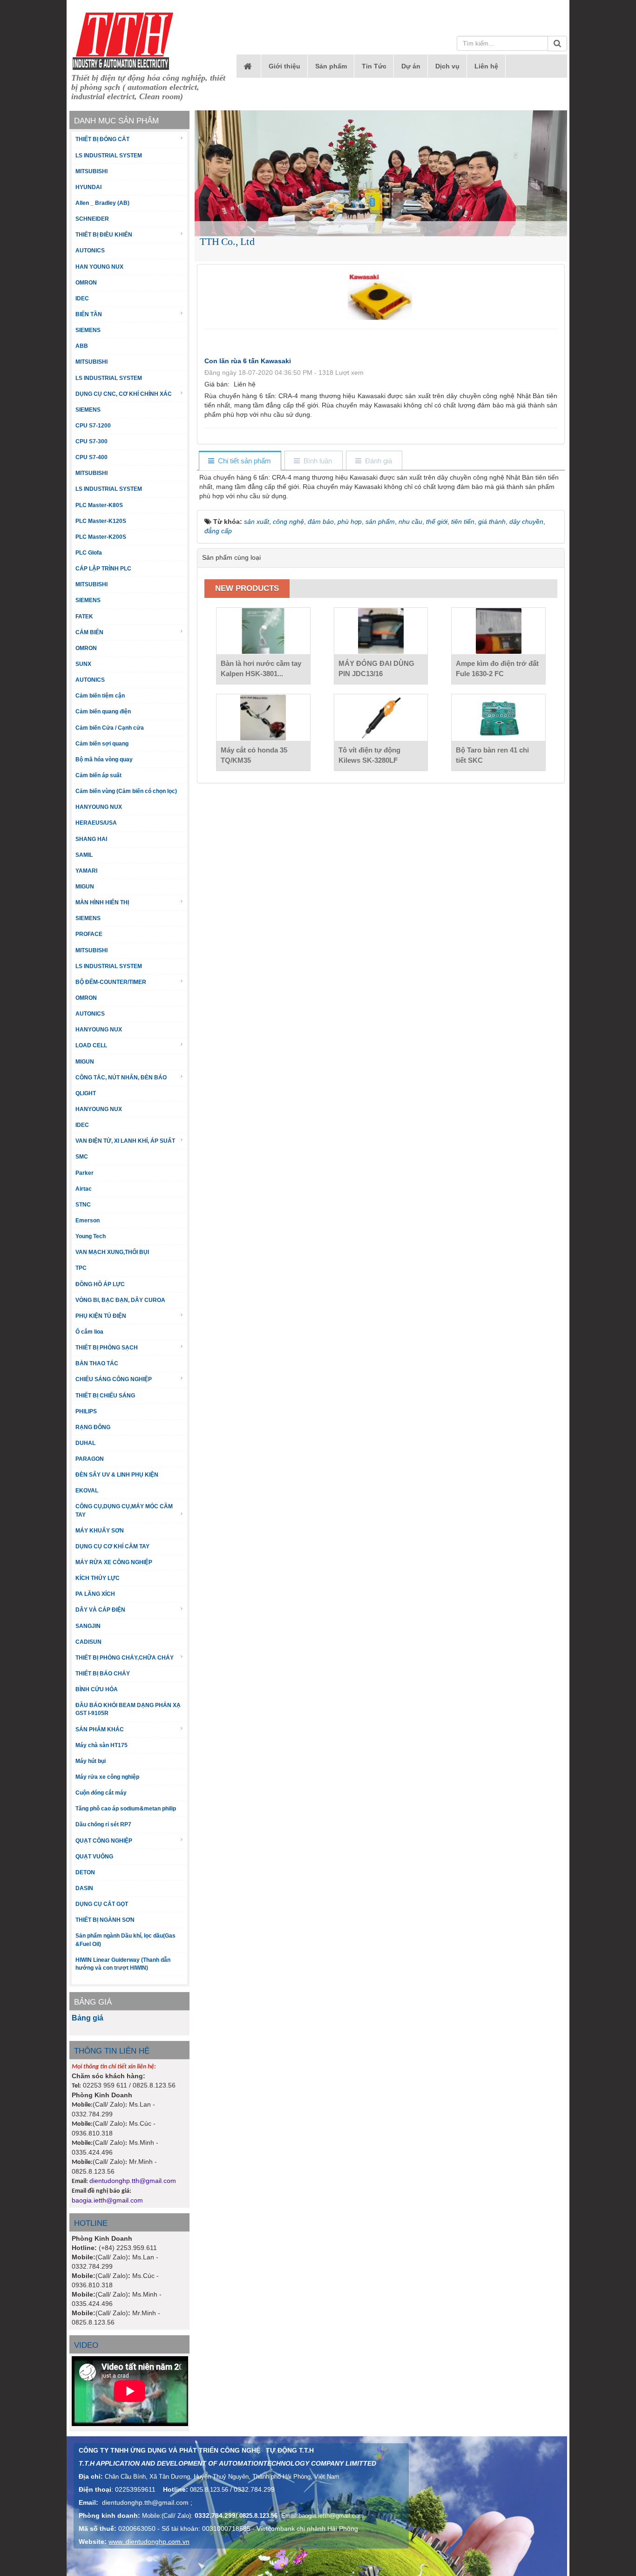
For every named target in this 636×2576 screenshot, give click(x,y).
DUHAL (85, 1443)
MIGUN (85, 887)
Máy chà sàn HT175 (101, 1745)
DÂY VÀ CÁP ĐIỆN (100, 1610)
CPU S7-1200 (93, 426)
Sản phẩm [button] (331, 66)
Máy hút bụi (91, 1761)
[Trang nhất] (249, 66)
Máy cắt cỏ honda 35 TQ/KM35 (254, 755)
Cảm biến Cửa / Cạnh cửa (110, 728)
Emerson (88, 1220)
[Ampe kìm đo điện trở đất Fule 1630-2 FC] (498, 631)
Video (86, 2345)
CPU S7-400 (91, 457)
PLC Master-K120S (101, 521)
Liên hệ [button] (486, 66)
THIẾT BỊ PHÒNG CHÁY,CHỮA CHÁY (125, 1658)
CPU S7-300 (91, 441)
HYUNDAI (88, 187)
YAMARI (86, 871)
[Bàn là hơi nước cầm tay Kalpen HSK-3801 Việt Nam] (263, 631)
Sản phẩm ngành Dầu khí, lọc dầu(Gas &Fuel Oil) (125, 1940)
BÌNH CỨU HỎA (97, 1689)
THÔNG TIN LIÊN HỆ (112, 2051)
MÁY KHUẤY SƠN (100, 1531)
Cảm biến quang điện (103, 712)
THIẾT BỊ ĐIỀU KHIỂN (104, 235)
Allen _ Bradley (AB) (102, 203)
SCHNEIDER (92, 219)
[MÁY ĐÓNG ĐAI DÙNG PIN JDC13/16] (381, 631)
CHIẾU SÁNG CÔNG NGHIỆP (114, 1379)
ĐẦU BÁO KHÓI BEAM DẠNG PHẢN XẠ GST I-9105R (128, 1709)
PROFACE (89, 934)
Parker (85, 1173)
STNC (83, 1205)
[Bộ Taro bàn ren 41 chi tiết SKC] (498, 718)
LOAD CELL (91, 1045)
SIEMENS (88, 330)
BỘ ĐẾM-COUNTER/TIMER (111, 982)
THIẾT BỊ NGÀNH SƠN (105, 1920)
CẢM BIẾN (89, 632)
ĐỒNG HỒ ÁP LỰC (100, 1284)
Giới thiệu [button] (284, 66)
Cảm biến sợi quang (102, 744)
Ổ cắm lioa (89, 1332)
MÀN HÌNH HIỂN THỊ (102, 902)
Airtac (84, 1189)
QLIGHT (86, 1093)
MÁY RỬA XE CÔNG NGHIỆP (114, 1562)
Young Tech (91, 1236)
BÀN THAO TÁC (97, 1363)
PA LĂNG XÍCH (95, 1594)
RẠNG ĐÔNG (93, 1427)
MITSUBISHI (91, 171)
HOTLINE (91, 2223)
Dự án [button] (411, 66)
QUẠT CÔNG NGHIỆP (104, 1841)
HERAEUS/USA (96, 823)
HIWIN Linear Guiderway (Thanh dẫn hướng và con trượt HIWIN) (123, 1964)
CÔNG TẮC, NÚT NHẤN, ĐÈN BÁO (121, 1078)
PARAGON (90, 1459)
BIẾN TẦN (89, 314)
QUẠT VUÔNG (94, 1857)
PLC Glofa (89, 553)
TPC (81, 1268)
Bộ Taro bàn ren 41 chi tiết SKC (492, 755)
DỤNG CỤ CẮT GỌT (102, 1904)
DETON (85, 1872)
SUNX (83, 664)
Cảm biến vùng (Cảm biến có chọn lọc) (126, 791)
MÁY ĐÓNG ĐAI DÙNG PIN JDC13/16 (376, 668)
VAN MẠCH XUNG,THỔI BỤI (112, 1252)
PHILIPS (86, 1411)
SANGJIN (88, 1626)
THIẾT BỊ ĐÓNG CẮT (102, 139)
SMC (82, 1157)
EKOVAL (87, 1491)
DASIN (84, 1888)
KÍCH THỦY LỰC (98, 1578)
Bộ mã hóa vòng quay (104, 759)
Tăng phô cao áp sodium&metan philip (126, 1809)
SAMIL (84, 855)
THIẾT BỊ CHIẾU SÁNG (105, 1396)
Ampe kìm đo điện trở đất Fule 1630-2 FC (497, 668)
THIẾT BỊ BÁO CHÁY (103, 1674)
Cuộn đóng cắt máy (101, 1793)
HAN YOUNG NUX (99, 267)
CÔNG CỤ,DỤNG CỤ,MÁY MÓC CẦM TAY (124, 1510)
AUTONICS (90, 251)
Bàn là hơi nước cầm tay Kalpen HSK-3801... (261, 668)
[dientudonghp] (123, 41)
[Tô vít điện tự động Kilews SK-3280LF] (381, 718)
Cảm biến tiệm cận (100, 696)
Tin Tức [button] (374, 66)
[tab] (240, 461)
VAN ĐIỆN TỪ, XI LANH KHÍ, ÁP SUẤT (125, 1141)
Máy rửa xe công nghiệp (107, 1777)
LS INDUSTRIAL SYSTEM (109, 156)
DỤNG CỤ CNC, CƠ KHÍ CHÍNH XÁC (124, 394)
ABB (82, 346)
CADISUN (88, 1642)
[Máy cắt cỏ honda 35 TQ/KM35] (263, 718)
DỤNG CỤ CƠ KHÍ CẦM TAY (112, 1546)
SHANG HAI (91, 839)
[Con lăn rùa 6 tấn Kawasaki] (381, 295)
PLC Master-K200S (101, 537)
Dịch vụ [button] (447, 66)
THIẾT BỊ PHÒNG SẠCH (107, 1348)
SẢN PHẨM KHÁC (100, 1729)
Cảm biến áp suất (98, 775)
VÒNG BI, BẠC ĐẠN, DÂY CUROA (120, 1300)
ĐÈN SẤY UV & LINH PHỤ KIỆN (117, 1475)
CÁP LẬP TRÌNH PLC (103, 569)
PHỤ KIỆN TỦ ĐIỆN (101, 1316)
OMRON (86, 283)
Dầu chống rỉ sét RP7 (103, 1824)
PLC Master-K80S (99, 505)
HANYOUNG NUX (99, 807)
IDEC (82, 298)
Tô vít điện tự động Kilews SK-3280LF (369, 755)
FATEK (84, 617)
